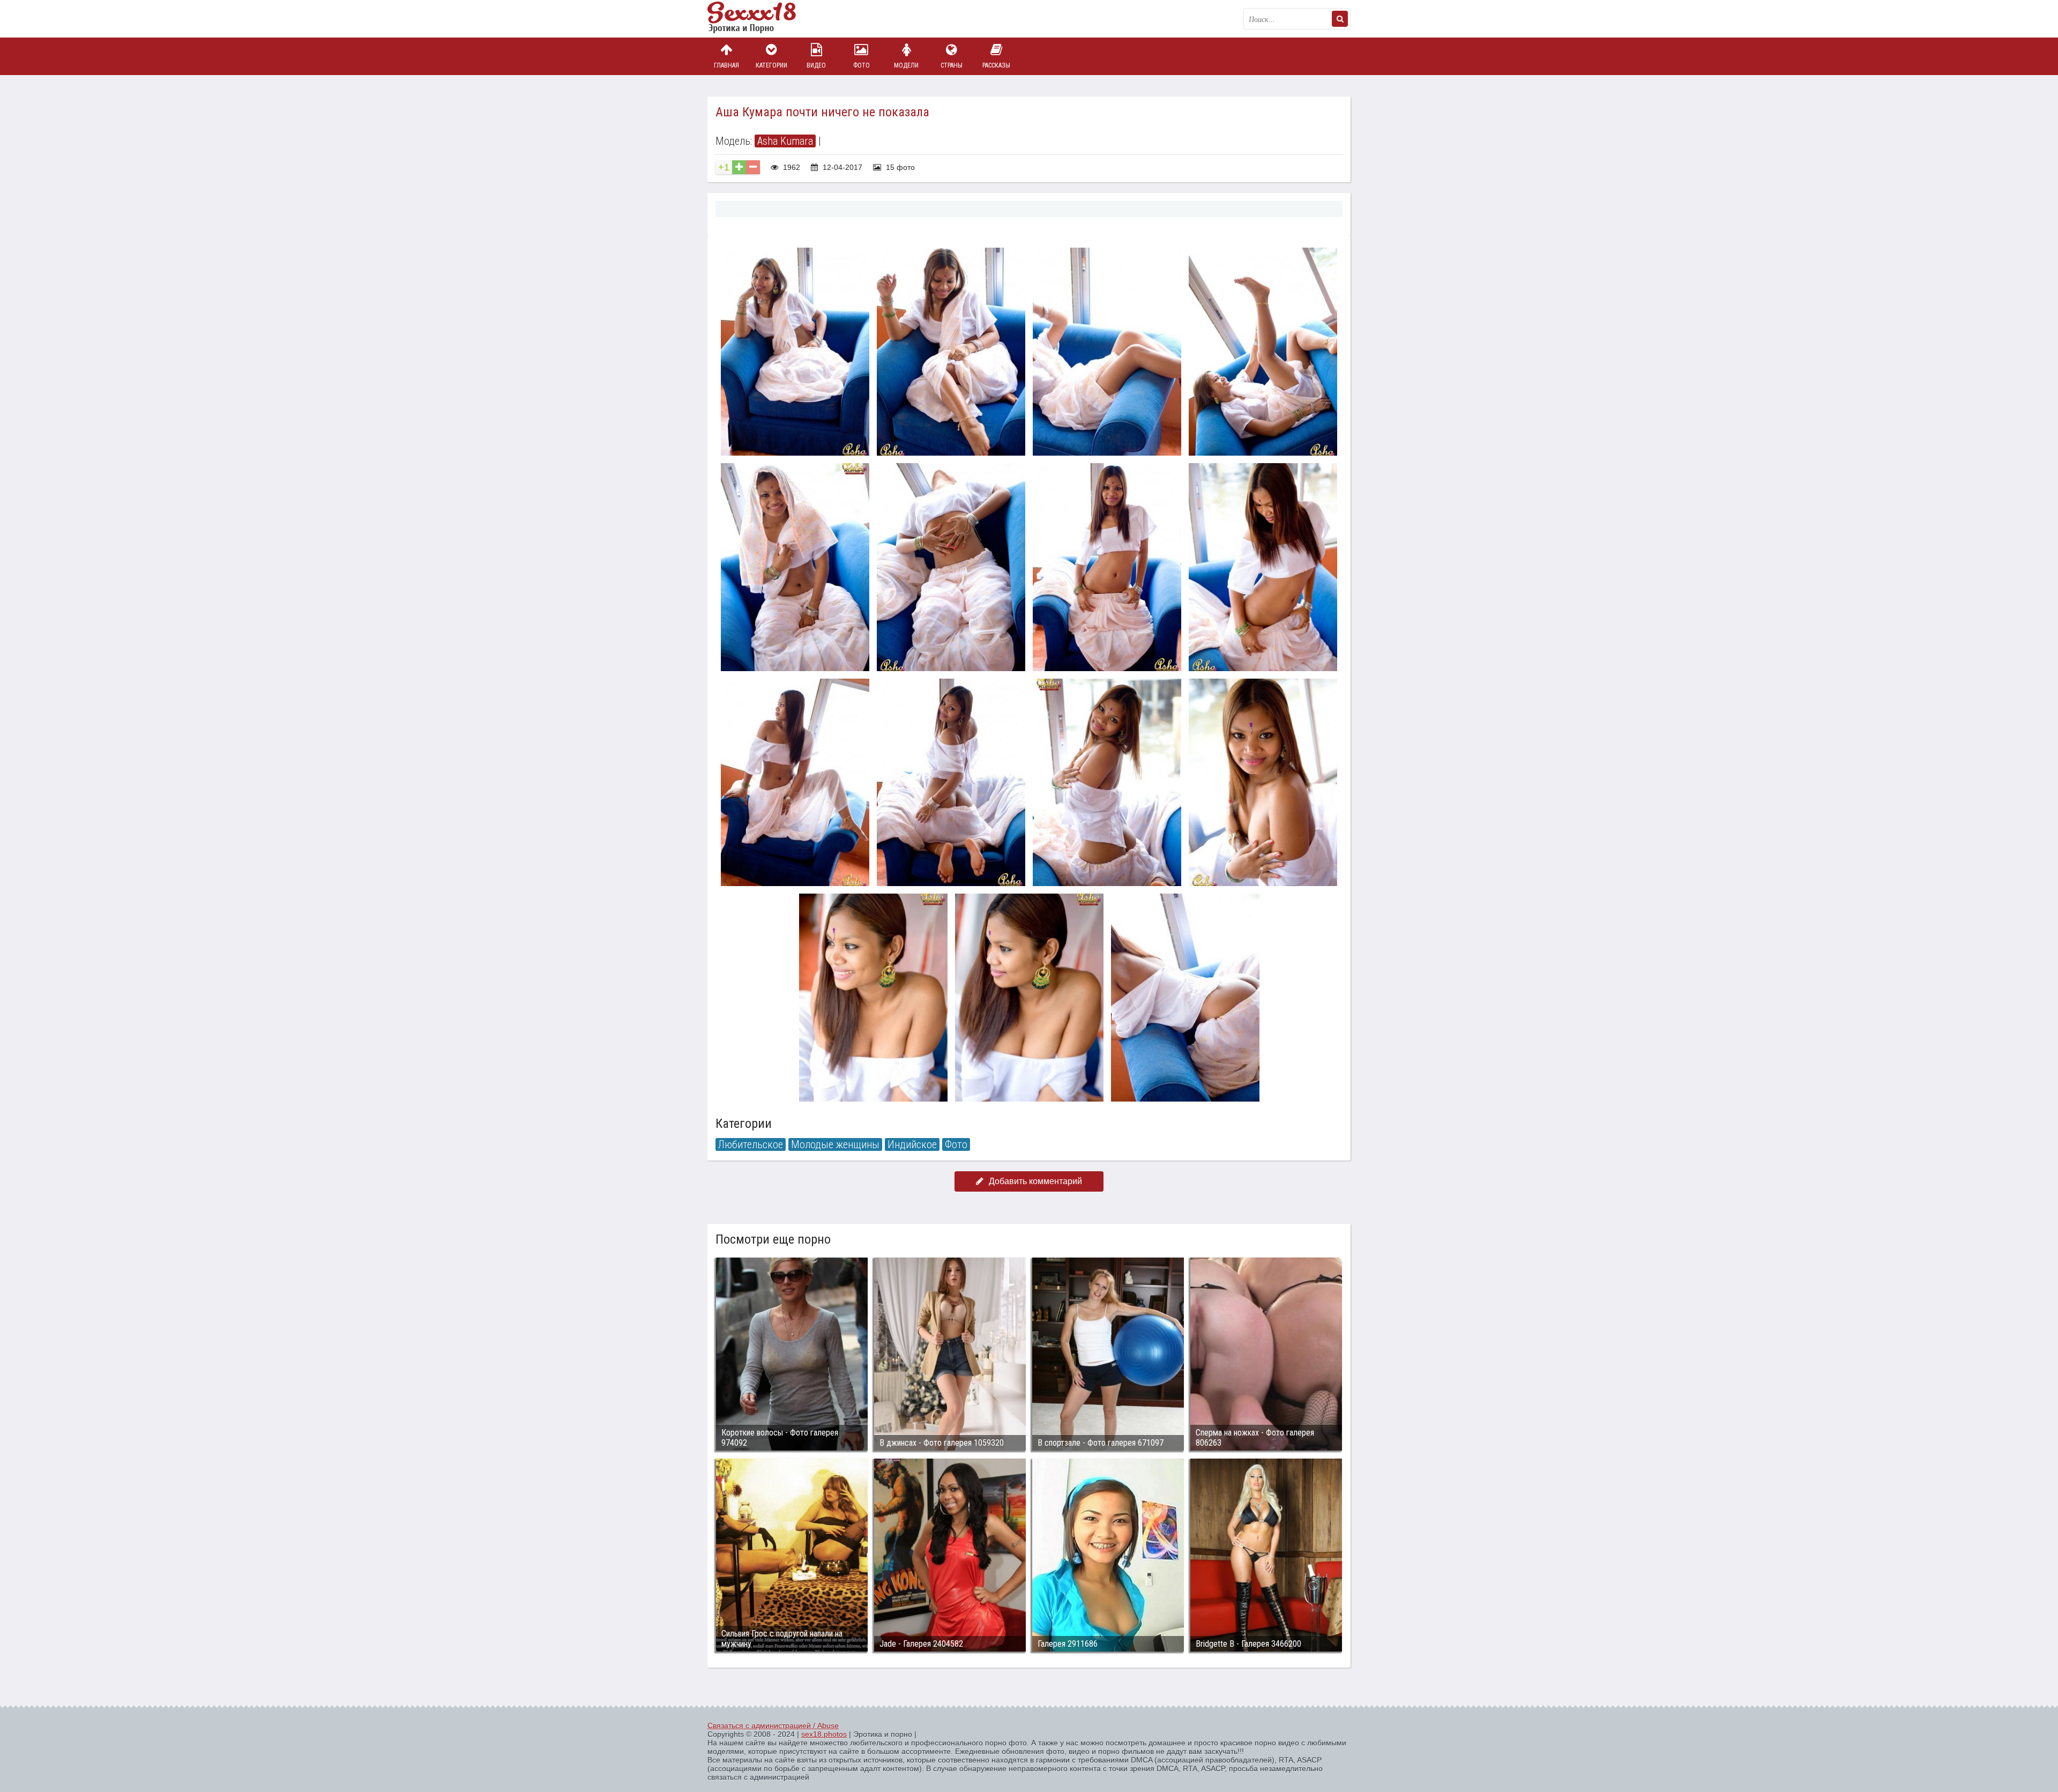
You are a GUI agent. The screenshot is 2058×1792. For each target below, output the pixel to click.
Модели (906, 65)
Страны (952, 65)
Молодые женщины (835, 1144)
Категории (771, 65)
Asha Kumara (785, 141)
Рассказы (996, 65)
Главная (726, 65)
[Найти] (1340, 19)
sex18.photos (824, 1734)
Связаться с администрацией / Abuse (773, 1726)
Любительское (751, 1144)
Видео (816, 65)
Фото (862, 65)
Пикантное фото (761, 19)
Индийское (912, 1144)
